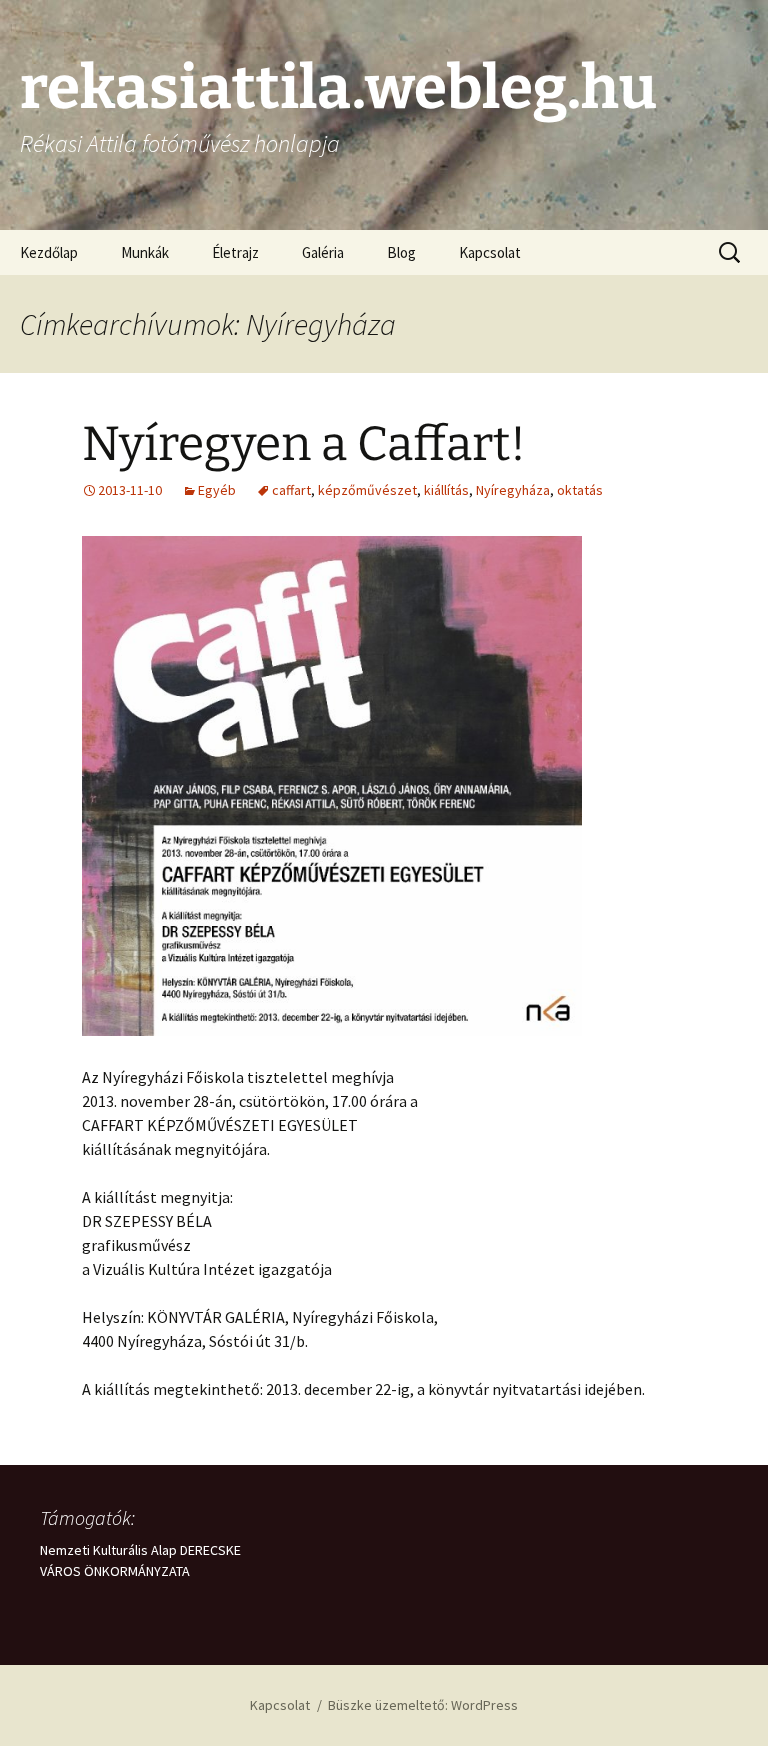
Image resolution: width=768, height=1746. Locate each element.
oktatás (580, 490)
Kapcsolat (490, 252)
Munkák (145, 252)
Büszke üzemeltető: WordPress (423, 1705)
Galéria (323, 252)
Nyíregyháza (513, 490)
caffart (291, 490)
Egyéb (217, 490)
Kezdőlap (49, 252)
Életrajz (235, 252)
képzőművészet (367, 490)
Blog (401, 252)
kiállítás (446, 490)
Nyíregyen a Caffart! (304, 444)
